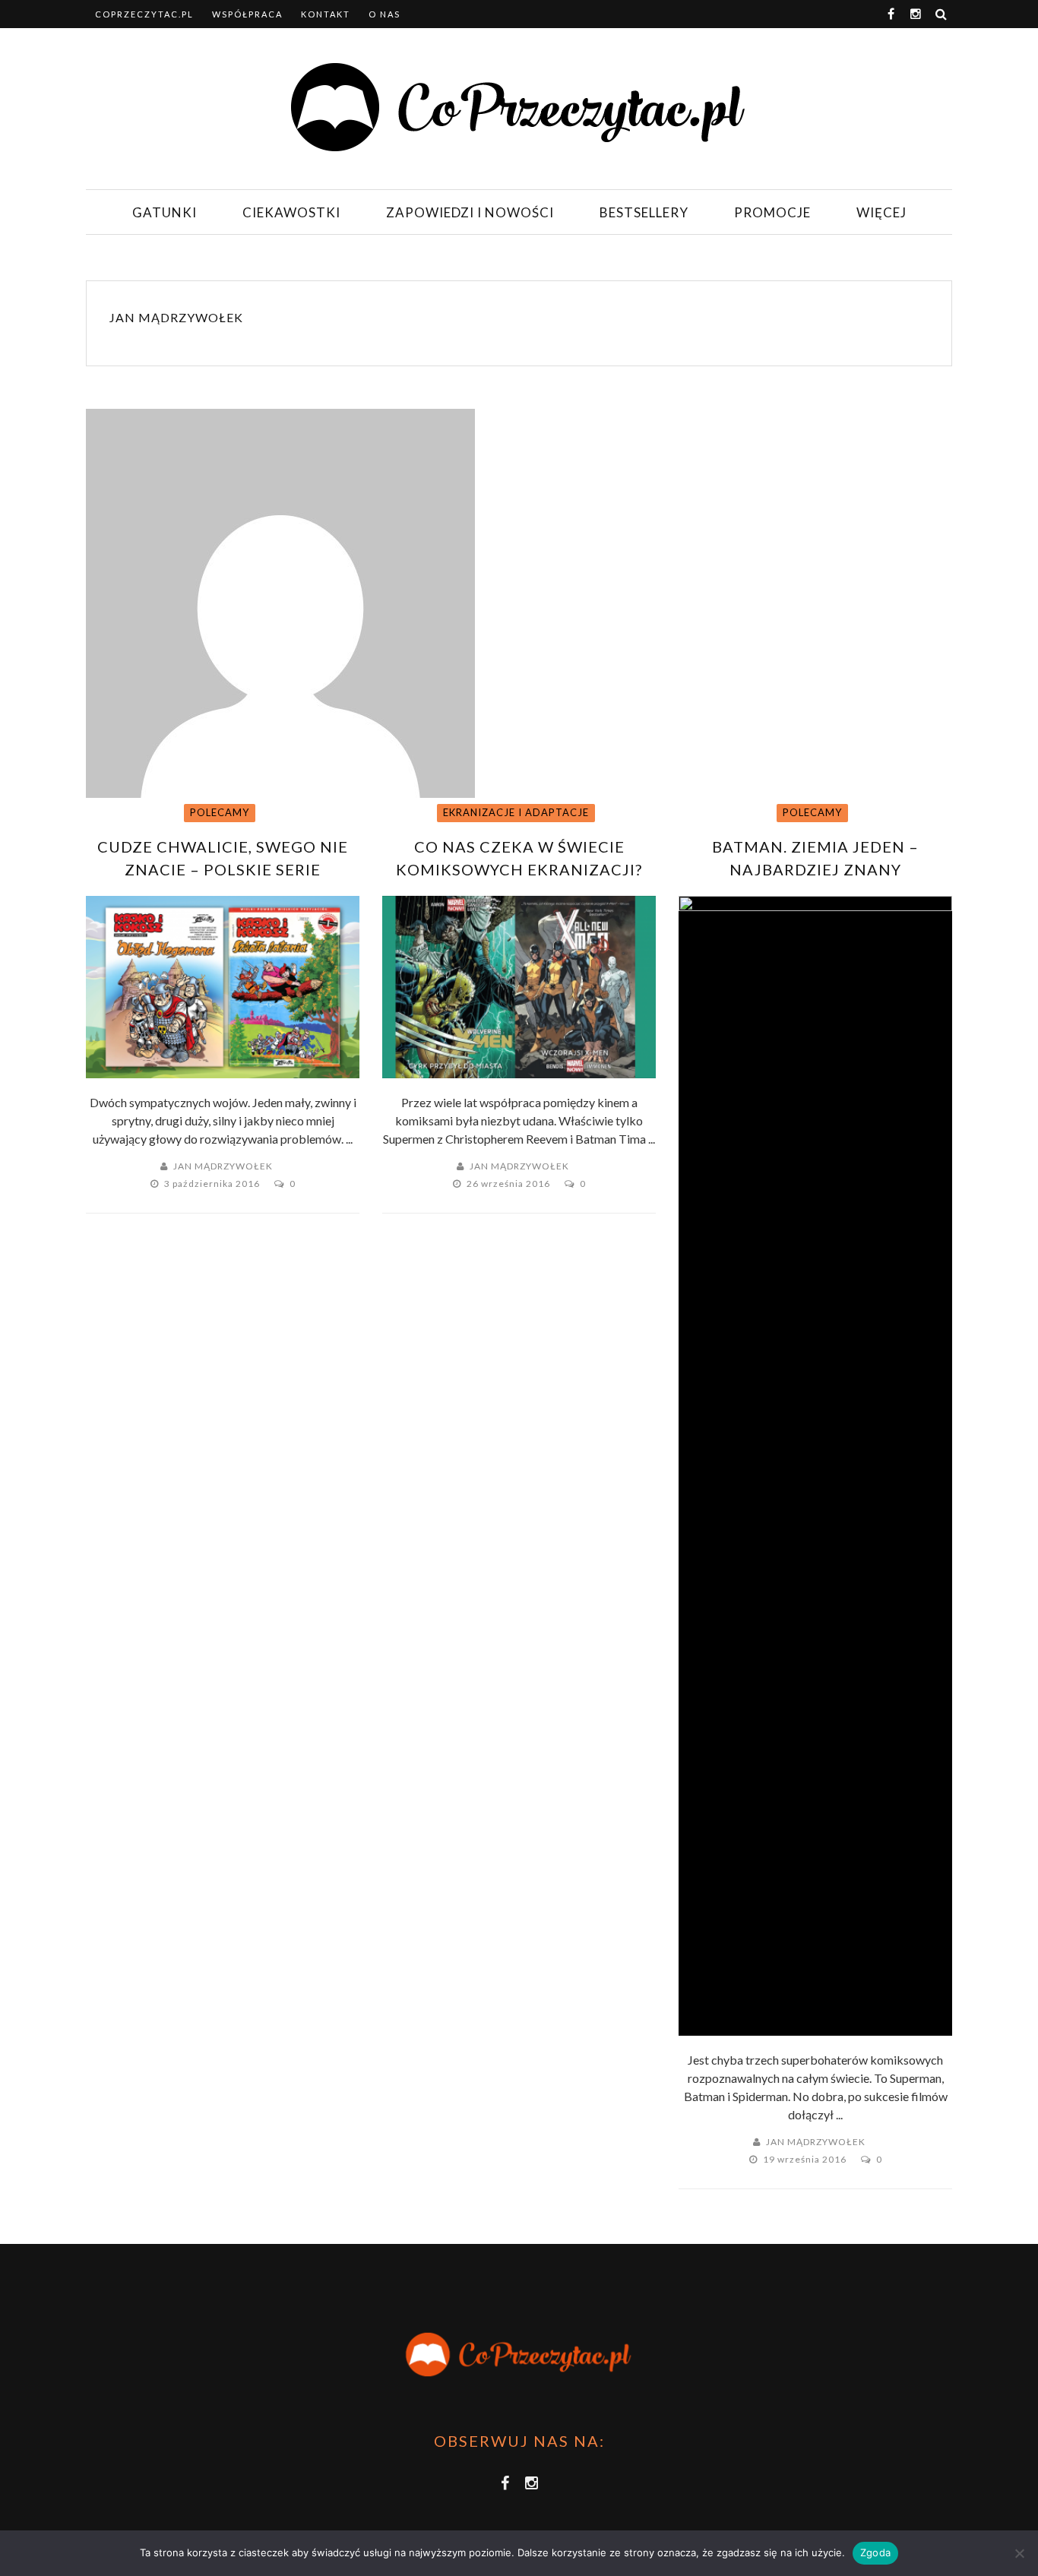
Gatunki (165, 212)
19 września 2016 (806, 2159)
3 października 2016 (213, 1184)
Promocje (772, 212)
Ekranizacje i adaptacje (516, 812)
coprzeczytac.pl (144, 14)
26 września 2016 (510, 1184)
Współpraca (247, 14)
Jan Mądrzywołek (176, 317)
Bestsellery (644, 212)
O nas (385, 14)
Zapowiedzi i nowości (470, 212)
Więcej (881, 212)
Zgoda (875, 2552)
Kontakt (326, 14)
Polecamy (220, 812)
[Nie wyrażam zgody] (1019, 2553)
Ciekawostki (291, 212)
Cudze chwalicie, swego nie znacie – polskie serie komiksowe (223, 869)
